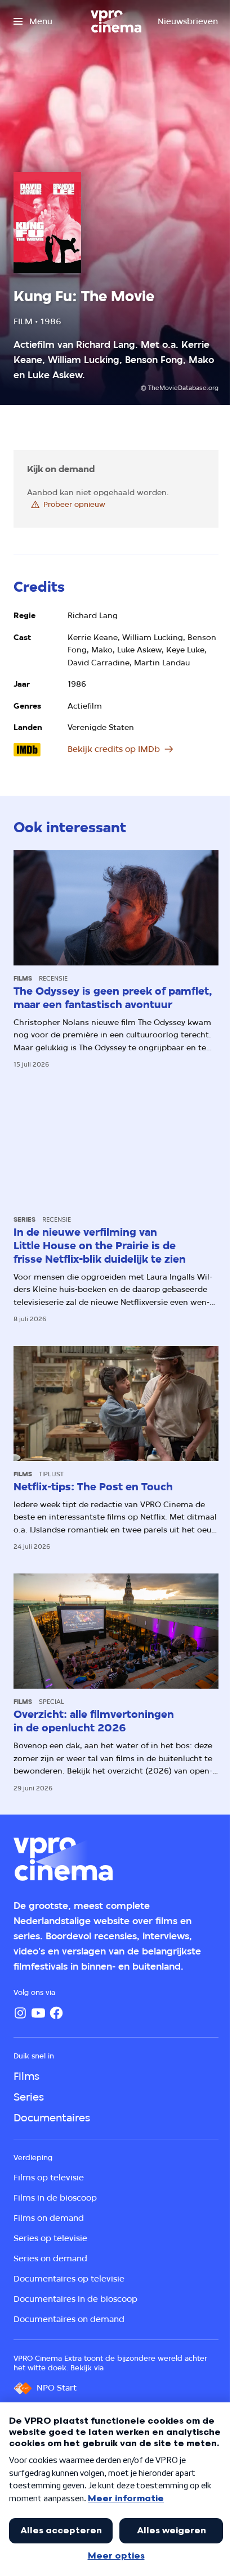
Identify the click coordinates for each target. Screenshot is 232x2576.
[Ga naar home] (116, 21)
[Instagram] (20, 2013)
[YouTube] (38, 2013)
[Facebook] (56, 2013)
